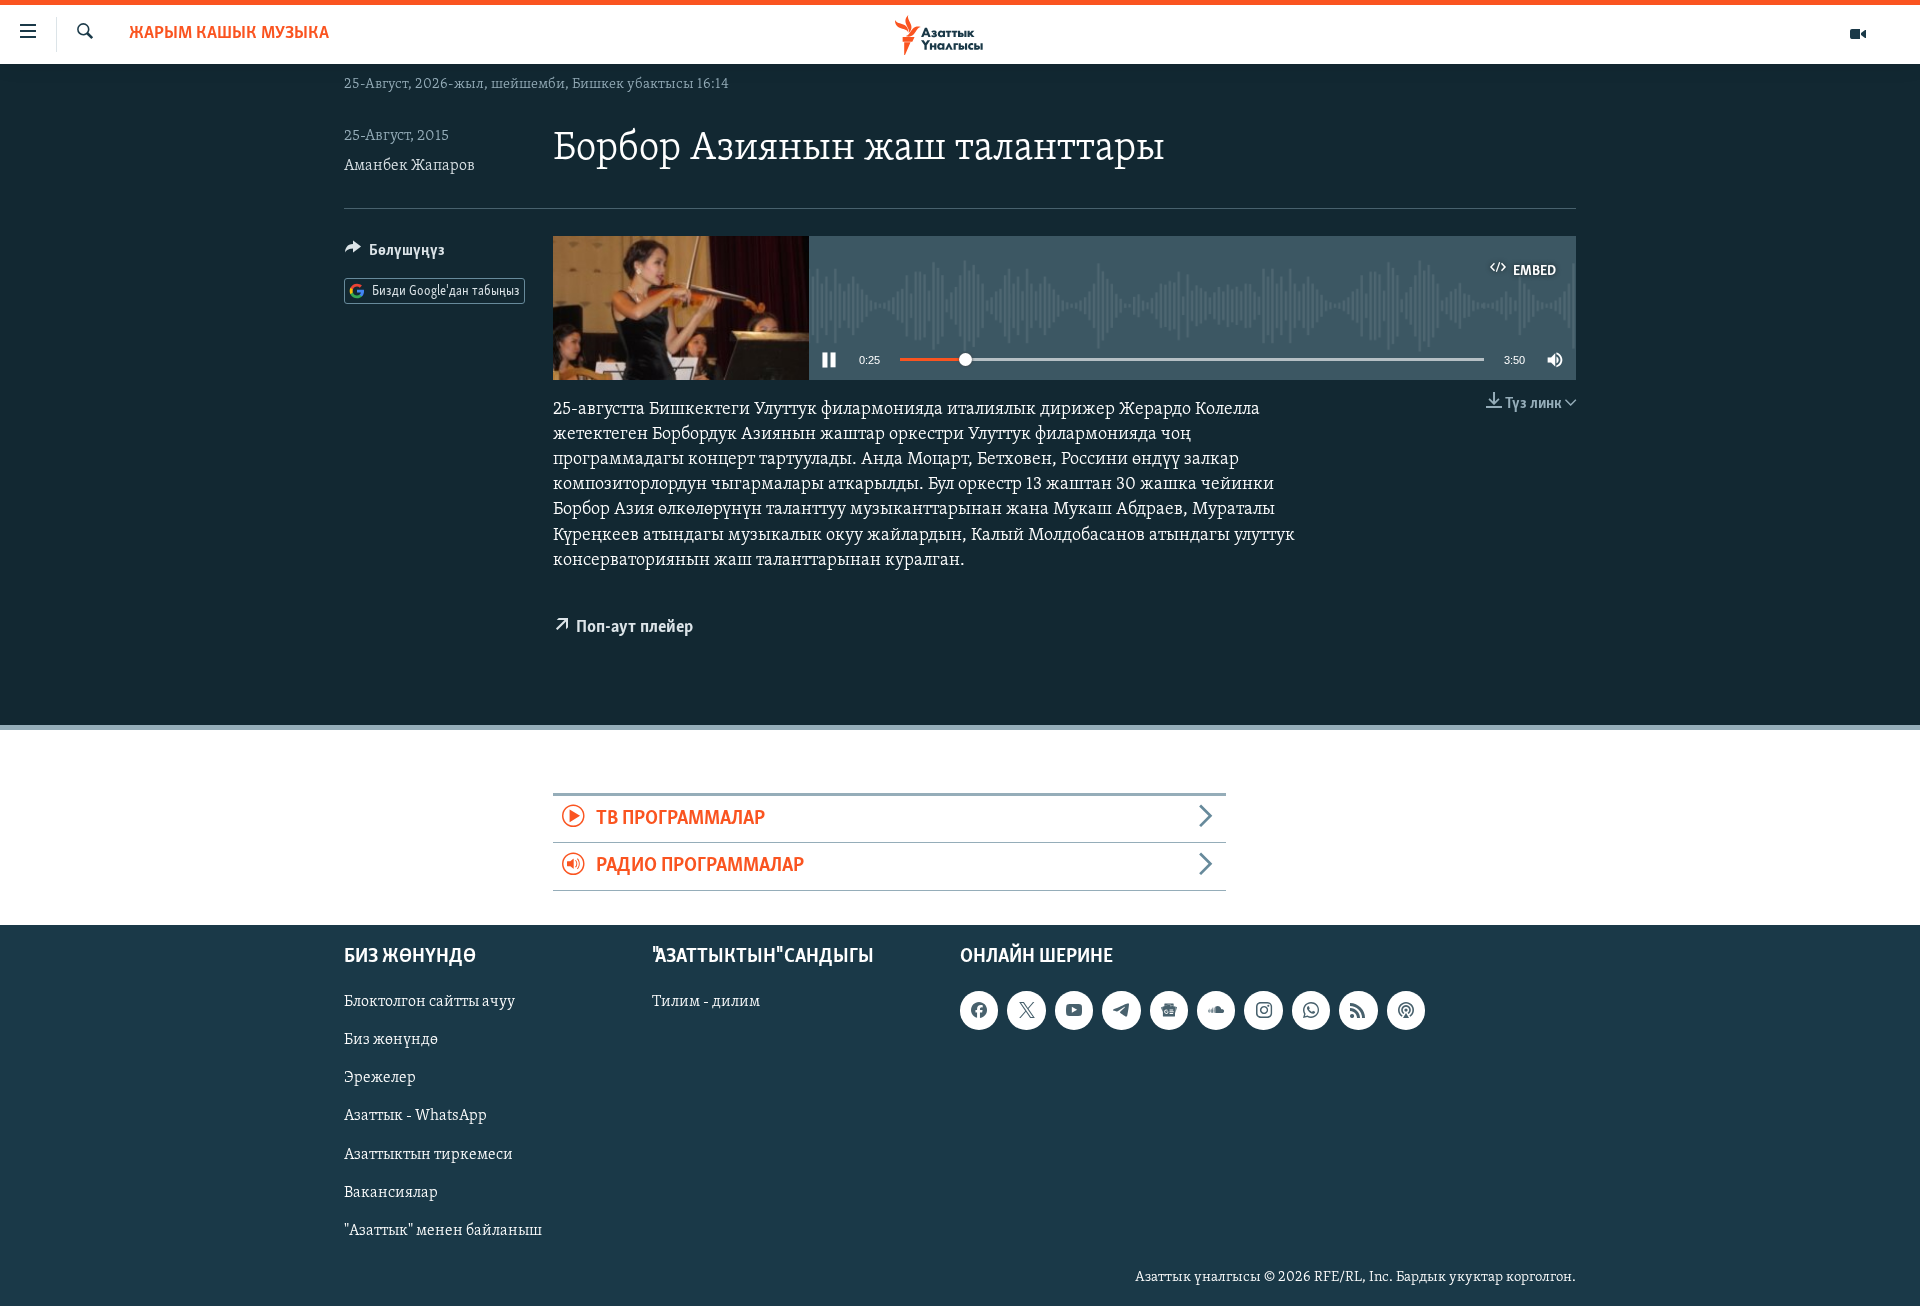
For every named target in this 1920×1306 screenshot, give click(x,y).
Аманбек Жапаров (409, 166)
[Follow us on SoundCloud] (1216, 1010)
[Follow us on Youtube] (1074, 1010)
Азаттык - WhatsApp (415, 1116)
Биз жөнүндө (391, 1040)
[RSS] (1358, 1010)
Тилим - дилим (706, 1002)
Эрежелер (380, 1078)
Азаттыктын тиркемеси (428, 1154)
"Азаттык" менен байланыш (443, 1230)
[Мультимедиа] (1858, 34)
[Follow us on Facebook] (979, 1010)
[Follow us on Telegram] (1121, 1010)
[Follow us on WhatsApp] (1311, 1010)
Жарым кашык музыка (229, 34)
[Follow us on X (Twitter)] (1026, 1010)
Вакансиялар (391, 1192)
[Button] (395, 255)
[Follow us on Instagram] (1263, 1010)
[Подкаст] (1406, 1010)
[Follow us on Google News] (1169, 1010)
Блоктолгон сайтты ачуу (429, 1002)
